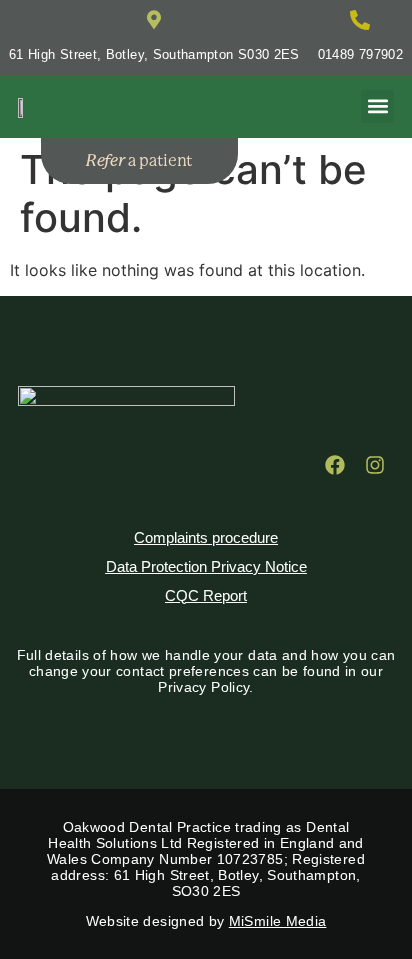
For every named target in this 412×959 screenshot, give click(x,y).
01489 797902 (360, 54)
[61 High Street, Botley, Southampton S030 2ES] (154, 20)
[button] (377, 106)
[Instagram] (375, 465)
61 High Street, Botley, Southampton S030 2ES (154, 54)
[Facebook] (335, 465)
